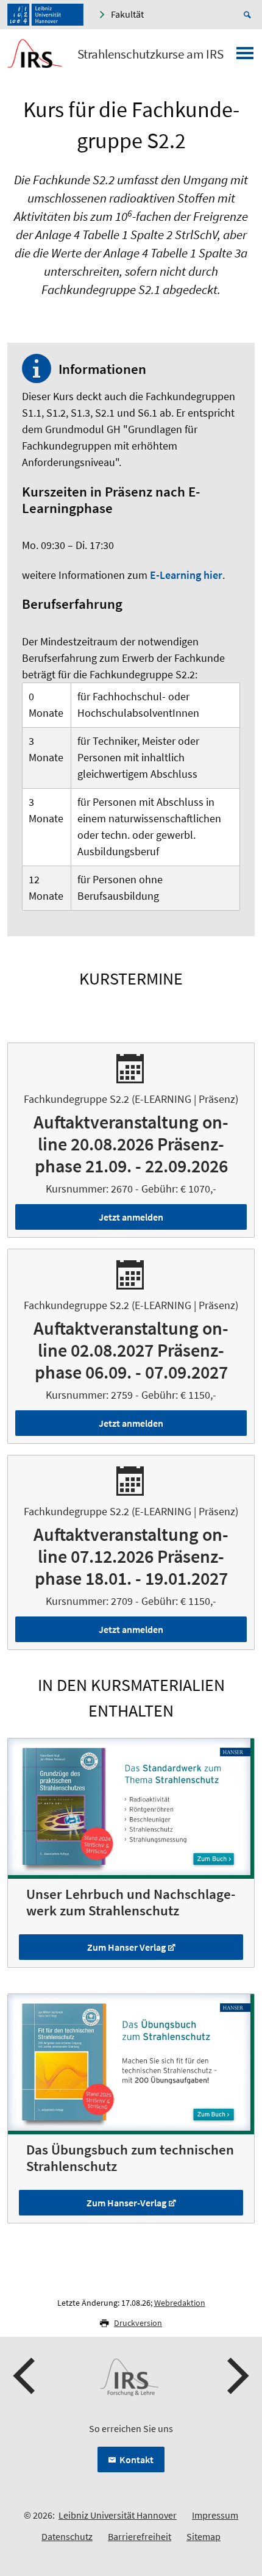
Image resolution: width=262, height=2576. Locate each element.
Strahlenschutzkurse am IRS (150, 54)
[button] (26, 2376)
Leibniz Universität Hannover (118, 2515)
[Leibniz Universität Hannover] (45, 15)
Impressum (215, 2515)
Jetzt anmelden (131, 1217)
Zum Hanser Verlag (126, 1947)
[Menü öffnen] (245, 57)
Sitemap (204, 2536)
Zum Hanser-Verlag (126, 2203)
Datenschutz (67, 2536)
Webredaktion (180, 2303)
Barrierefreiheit (140, 2536)
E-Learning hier (186, 575)
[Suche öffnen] (249, 15)
